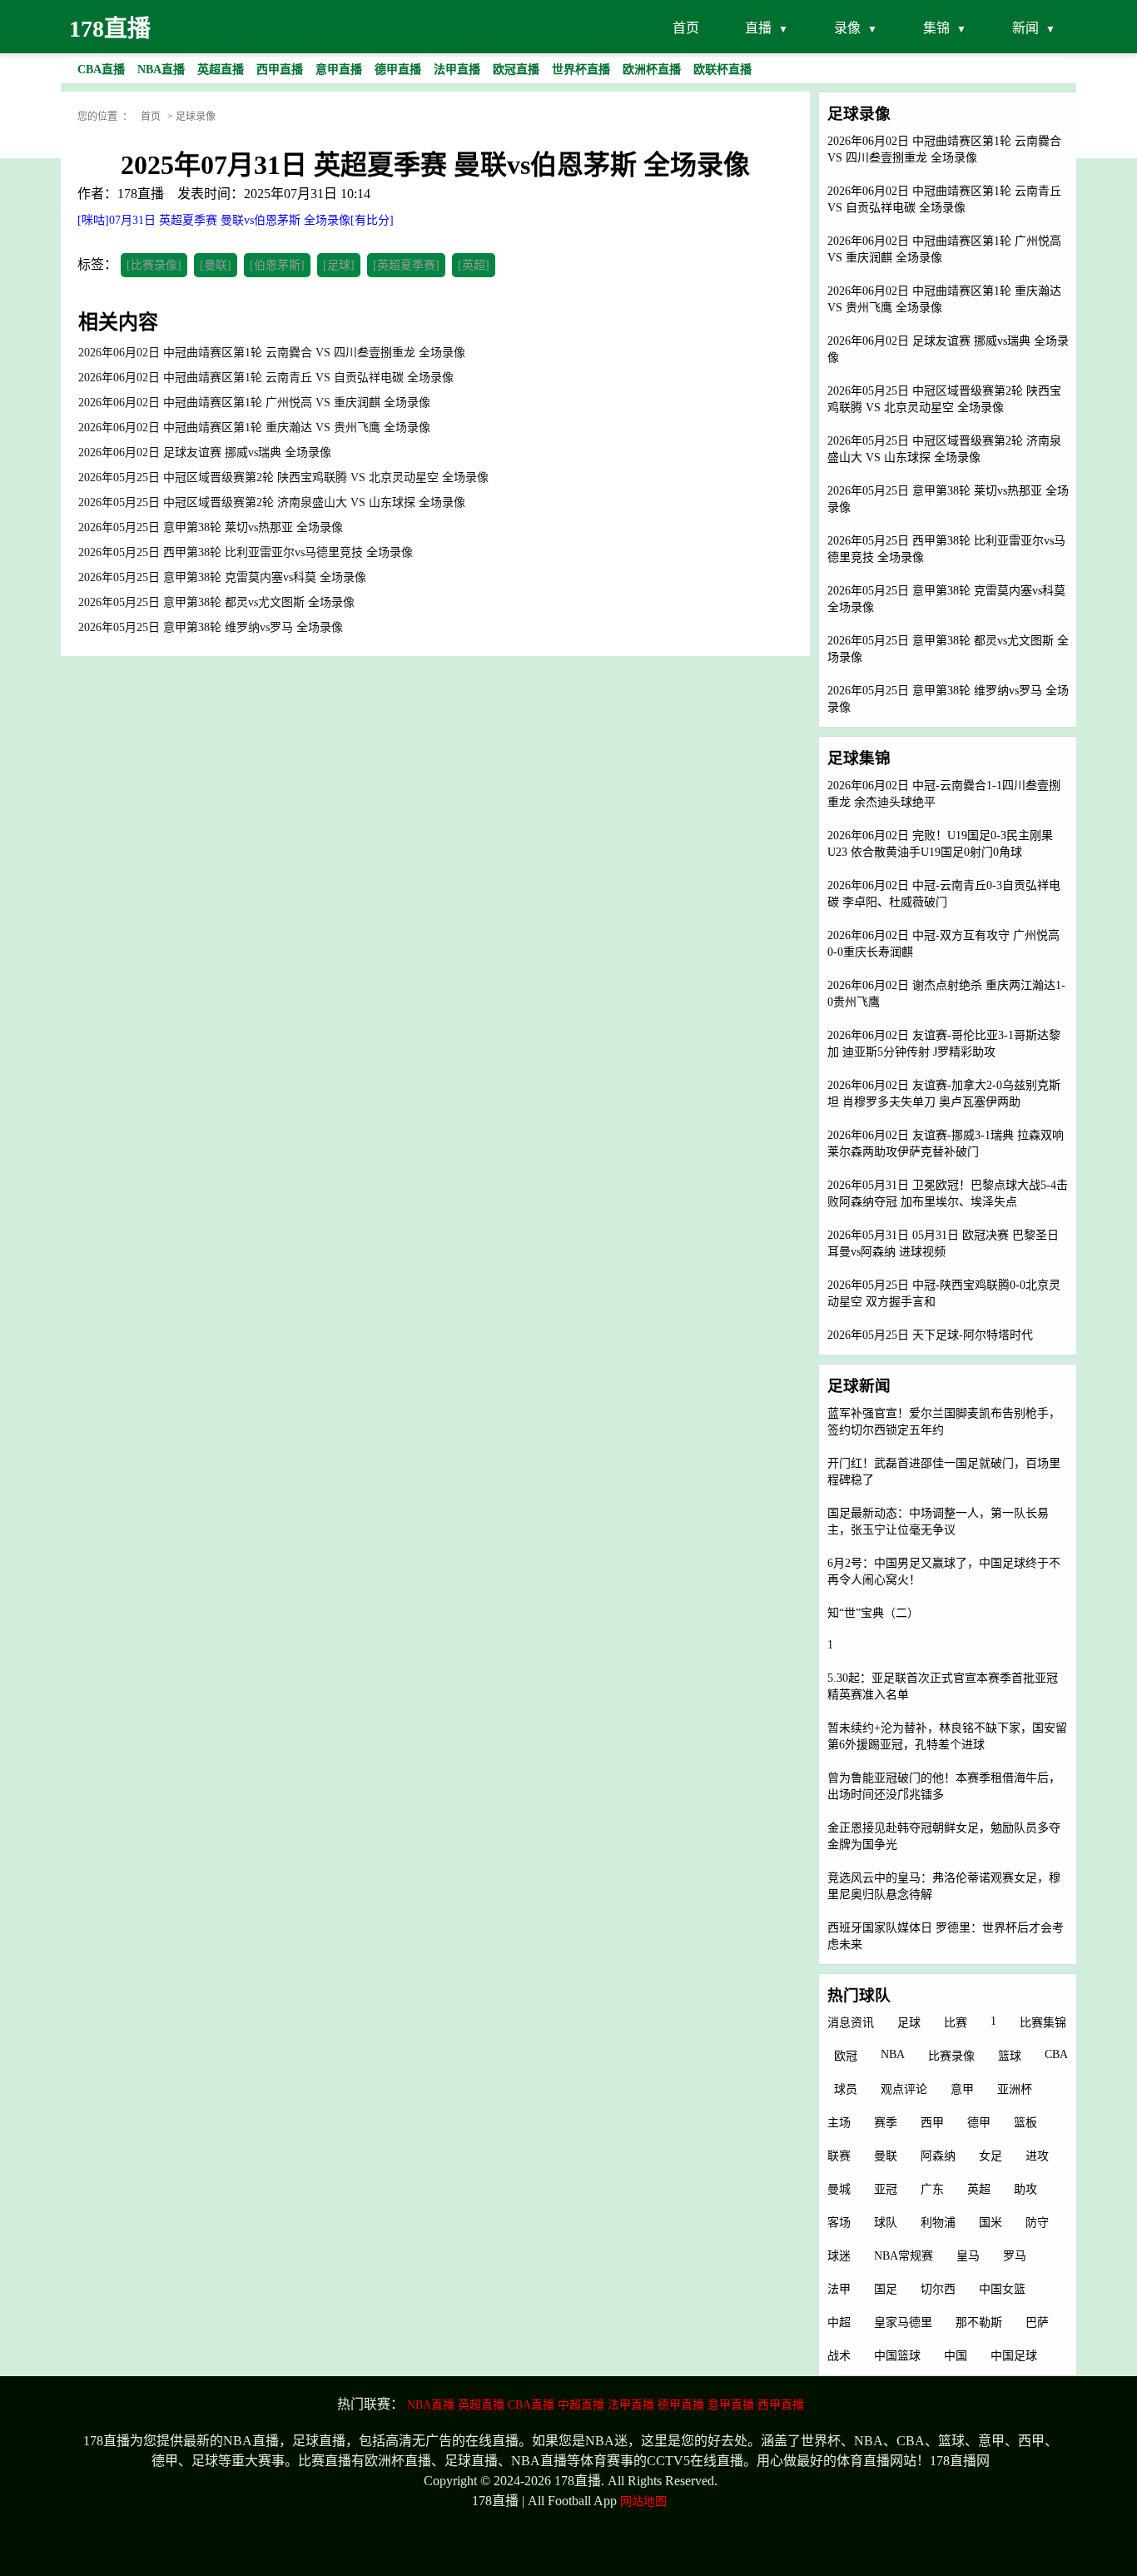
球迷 (839, 2256)
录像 (847, 28)
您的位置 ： (105, 117)
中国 (956, 2356)
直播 (758, 28)
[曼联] (216, 265)
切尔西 (938, 2289)
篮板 (1025, 2123)
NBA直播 (431, 2405)
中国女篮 (1002, 2289)
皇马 (968, 2256)
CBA (1056, 2054)
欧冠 (846, 2056)
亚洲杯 (1015, 2089)
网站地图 (643, 2501)
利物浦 (938, 2223)
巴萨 (1037, 2322)
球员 (846, 2089)
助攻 (1025, 2189)
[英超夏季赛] (406, 265)
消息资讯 (851, 2023)
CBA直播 (531, 2405)
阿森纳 (938, 2156)
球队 (886, 2223)
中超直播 (581, 2405)
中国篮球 (897, 2356)
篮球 (1010, 2056)
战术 (839, 2356)
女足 (991, 2156)
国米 (991, 2223)
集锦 (936, 28)
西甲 (932, 2123)
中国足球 (1014, 2356)
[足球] (339, 265)
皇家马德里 (903, 2322)
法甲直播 (631, 2405)
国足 (886, 2289)
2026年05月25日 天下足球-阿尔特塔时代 (930, 1335)
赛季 (886, 2123)
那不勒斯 (979, 2322)
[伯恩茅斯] (277, 265)
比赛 (956, 2023)
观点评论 (904, 2089)
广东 (932, 2189)
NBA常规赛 (904, 2256)
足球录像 (196, 117)
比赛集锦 (1043, 2023)
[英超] (474, 265)
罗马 (1015, 2256)
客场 (839, 2223)
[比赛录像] (154, 265)
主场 (839, 2123)
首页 (686, 28)
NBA (893, 2054)
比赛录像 (951, 2056)
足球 (909, 2023)
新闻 (1025, 28)
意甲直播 (731, 2405)
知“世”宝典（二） (873, 1613)
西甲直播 (781, 2405)
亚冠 (886, 2189)
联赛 (839, 2156)
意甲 (962, 2089)
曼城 (839, 2189)
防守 (1037, 2223)
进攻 (1037, 2156)
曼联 (886, 2156)
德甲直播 (681, 2405)
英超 (979, 2189)
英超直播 (481, 2405)
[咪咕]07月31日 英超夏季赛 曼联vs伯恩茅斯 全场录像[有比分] (236, 220)
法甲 (839, 2289)
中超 (839, 2322)
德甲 (979, 2123)
